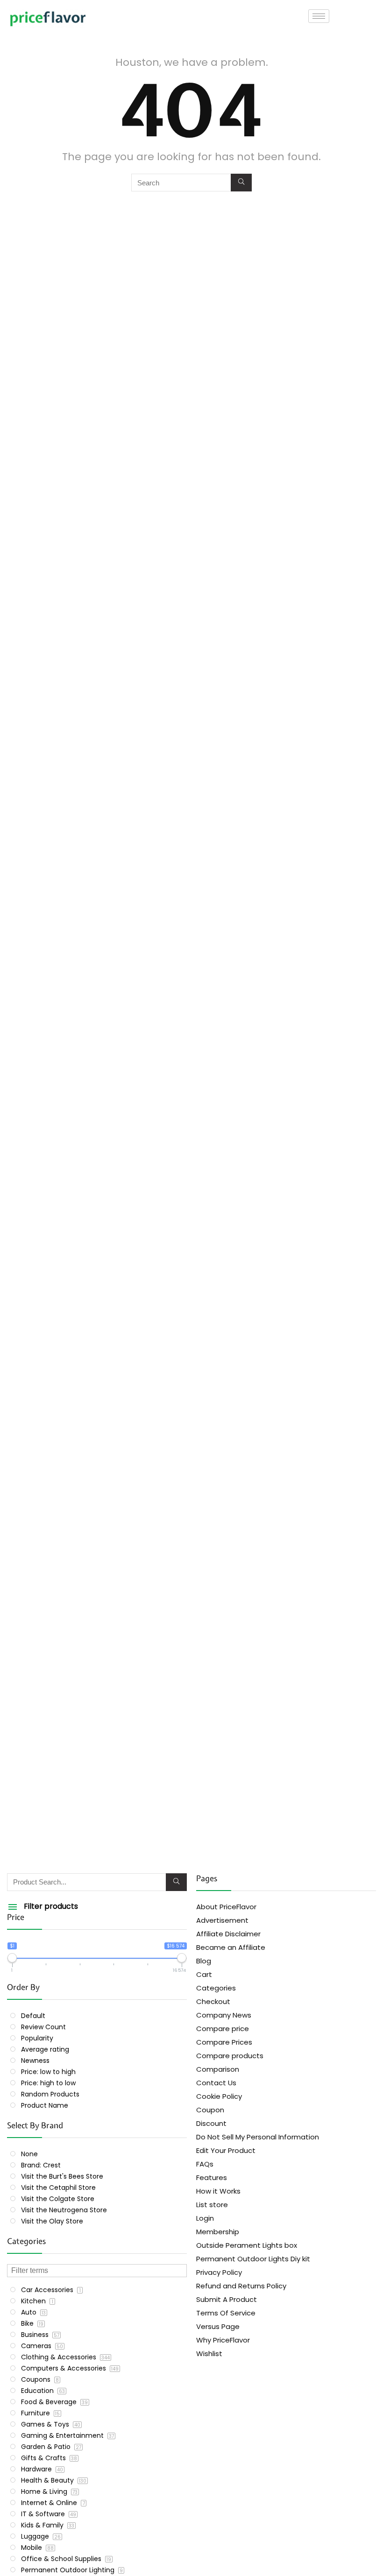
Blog (204, 1961)
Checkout (213, 2001)
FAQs (205, 2164)
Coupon (210, 2110)
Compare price (223, 2029)
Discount (211, 2123)
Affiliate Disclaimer (228, 1934)
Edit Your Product (226, 2150)
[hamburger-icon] (319, 16)
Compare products (230, 2056)
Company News (224, 2015)
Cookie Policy (219, 2096)
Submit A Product (227, 2299)
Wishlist (209, 2354)
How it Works (218, 2191)
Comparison (218, 2069)
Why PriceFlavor (223, 2340)
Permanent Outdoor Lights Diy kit (253, 2259)
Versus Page (218, 2326)
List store (212, 2205)
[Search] (241, 183)
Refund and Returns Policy (241, 2286)
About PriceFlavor (226, 1907)
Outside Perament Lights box (247, 2245)
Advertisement (222, 1920)
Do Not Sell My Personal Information (258, 2137)
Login (205, 2218)
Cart (204, 1974)
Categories (216, 1988)
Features (212, 2177)
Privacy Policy (219, 2272)
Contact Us (216, 2083)
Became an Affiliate (231, 1947)
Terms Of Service (226, 2313)
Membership (218, 2232)
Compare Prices (224, 2042)
